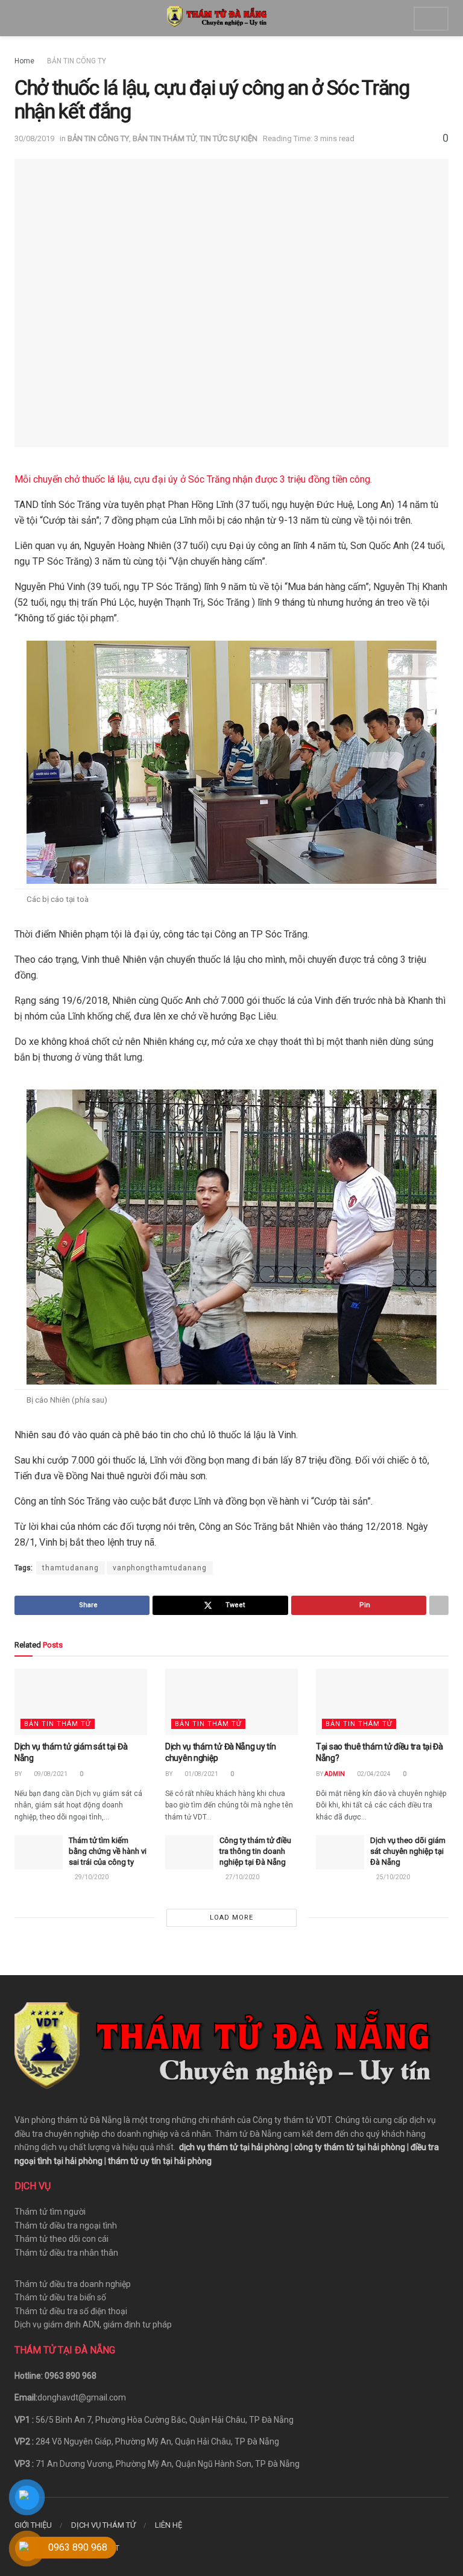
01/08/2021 (201, 1774)
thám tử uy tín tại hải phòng (160, 2161)
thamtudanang (71, 1568)
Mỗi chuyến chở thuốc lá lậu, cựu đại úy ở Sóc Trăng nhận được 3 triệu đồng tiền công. (194, 479)
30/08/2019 (34, 138)
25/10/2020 (392, 1877)
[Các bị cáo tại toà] (231, 761)
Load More (231, 1918)
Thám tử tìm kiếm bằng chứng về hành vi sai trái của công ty (108, 1851)
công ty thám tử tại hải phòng (350, 2147)
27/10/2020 (242, 1877)
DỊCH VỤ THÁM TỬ (103, 2525)
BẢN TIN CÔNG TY (77, 61)
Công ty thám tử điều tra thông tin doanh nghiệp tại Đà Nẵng (255, 1851)
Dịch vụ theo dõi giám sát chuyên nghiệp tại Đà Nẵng (408, 1851)
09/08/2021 (50, 1774)
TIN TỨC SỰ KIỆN (228, 138)
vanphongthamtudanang (160, 1568)
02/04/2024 (373, 1774)
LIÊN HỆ (169, 2525)
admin (335, 1774)
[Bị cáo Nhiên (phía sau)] (231, 1236)
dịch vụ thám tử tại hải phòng (234, 2147)
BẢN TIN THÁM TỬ (164, 138)
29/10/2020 (91, 1877)
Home (24, 61)
